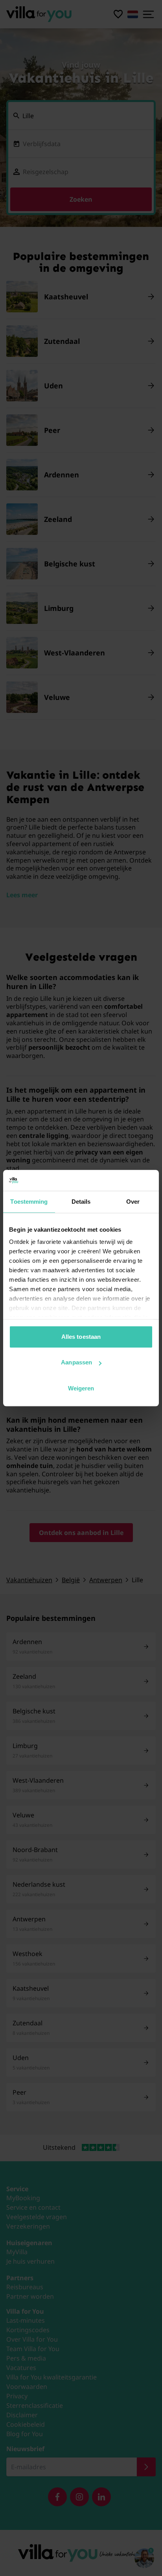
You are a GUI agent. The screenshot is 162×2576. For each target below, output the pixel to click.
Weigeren (81, 1388)
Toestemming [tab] (29, 1202)
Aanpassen (76, 1362)
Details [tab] (81, 1202)
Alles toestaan (81, 1337)
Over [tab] (133, 1202)
